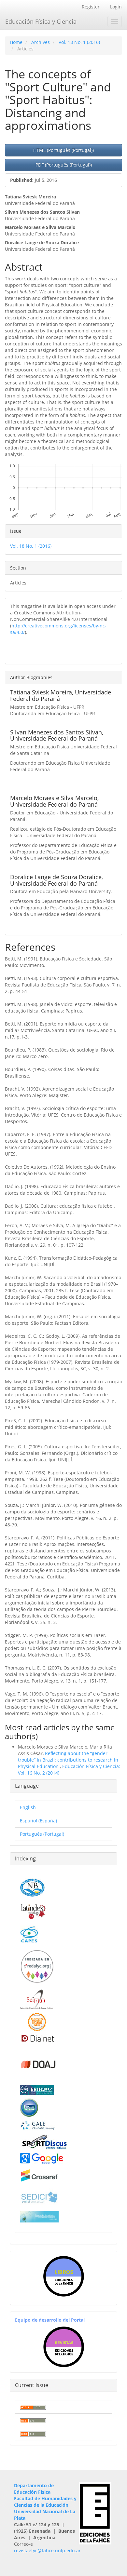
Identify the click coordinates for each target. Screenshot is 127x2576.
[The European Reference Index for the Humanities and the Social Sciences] (37, 2090)
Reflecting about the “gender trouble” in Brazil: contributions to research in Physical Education (68, 1760)
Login (116, 7)
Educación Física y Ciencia (41, 21)
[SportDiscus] (44, 2142)
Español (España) (38, 1821)
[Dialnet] (37, 2038)
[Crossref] (39, 2175)
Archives (41, 42)
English (28, 1807)
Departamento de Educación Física (34, 2489)
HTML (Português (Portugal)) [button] (63, 150)
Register (91, 7)
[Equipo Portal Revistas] (64, 2347)
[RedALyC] (37, 1966)
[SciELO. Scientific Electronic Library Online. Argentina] (36, 1999)
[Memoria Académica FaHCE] (39, 2216)
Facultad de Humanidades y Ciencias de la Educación (45, 2502)
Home (16, 42)
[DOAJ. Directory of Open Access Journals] (39, 2064)
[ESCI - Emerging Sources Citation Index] (37, 2022)
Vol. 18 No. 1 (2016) (79, 42)
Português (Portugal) (42, 1834)
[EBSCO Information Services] (29, 2107)
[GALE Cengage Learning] (38, 2125)
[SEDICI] (39, 2197)
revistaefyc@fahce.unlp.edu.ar (47, 2550)
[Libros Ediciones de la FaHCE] (63, 2276)
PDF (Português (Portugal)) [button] (64, 165)
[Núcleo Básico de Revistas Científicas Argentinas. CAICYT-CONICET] (32, 1887)
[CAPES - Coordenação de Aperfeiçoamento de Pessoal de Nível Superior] (29, 1934)
